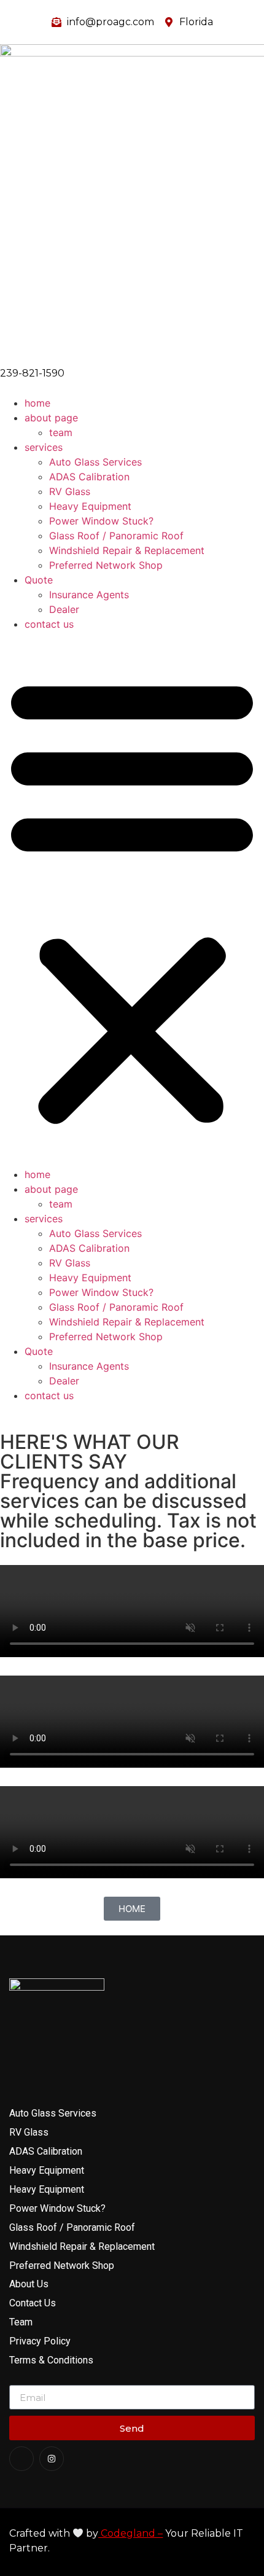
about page (51, 418)
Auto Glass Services (95, 462)
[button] (132, 899)
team (61, 432)
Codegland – (130, 2533)
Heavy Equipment (90, 506)
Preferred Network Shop (106, 565)
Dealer (64, 609)
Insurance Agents (89, 595)
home (37, 403)
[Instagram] (52, 2459)
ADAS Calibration (89, 477)
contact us (49, 624)
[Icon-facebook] (21, 2459)
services (44, 447)
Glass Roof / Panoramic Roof (116, 536)
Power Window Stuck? (101, 521)
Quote (39, 580)
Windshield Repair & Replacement (127, 550)
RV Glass (70, 491)
